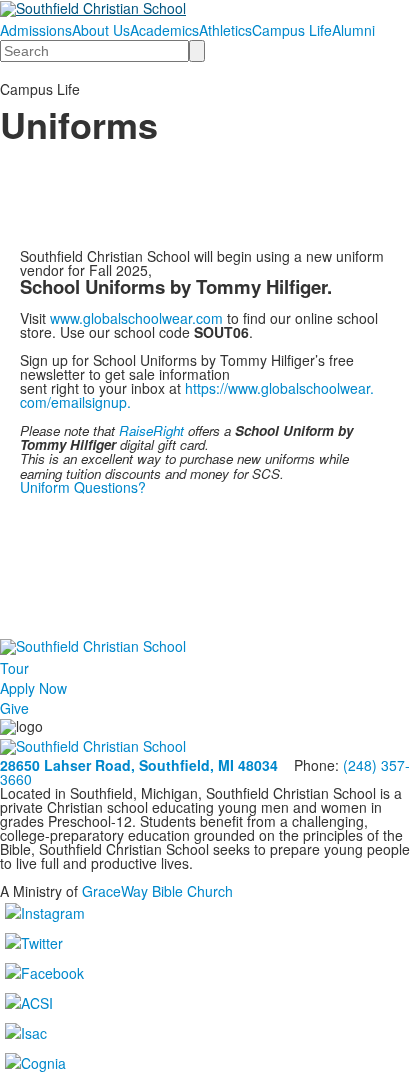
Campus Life (292, 30)
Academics (164, 30)
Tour (14, 668)
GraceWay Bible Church (157, 891)
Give (14, 708)
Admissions (36, 30)
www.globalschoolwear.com (136, 318)
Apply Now (33, 688)
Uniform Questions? (85, 487)
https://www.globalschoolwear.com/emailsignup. (197, 395)
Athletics (225, 30)
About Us (101, 30)
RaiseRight (153, 430)
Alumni (353, 30)
